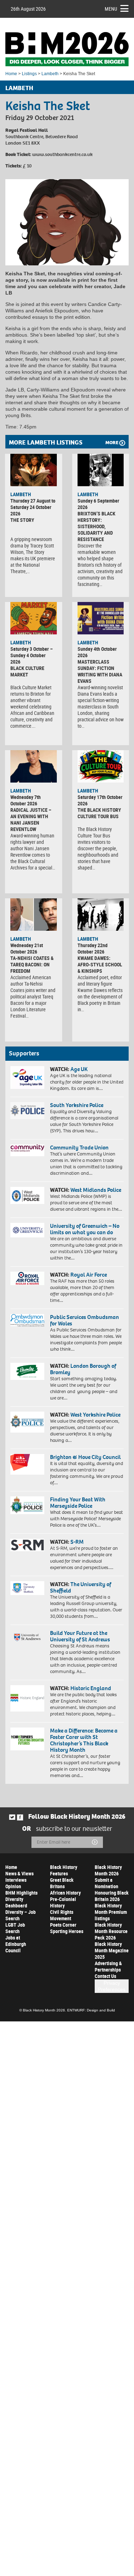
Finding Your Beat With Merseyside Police (78, 1503)
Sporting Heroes (67, 1931)
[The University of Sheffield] (27, 1588)
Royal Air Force (89, 1275)
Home (11, 74)
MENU (111, 9)
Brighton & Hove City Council (85, 1457)
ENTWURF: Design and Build (91, 2010)
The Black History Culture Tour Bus (99, 813)
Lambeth (50, 74)
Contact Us (105, 1976)
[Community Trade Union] (27, 1150)
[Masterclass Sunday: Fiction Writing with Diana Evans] (101, 618)
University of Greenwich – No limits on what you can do (85, 1229)
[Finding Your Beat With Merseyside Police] (27, 1505)
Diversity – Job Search (21, 1915)
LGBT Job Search (15, 1928)
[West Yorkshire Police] (27, 1422)
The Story (22, 520)
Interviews (16, 1880)
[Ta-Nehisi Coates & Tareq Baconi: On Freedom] (34, 915)
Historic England (91, 1688)
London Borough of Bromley (83, 1369)
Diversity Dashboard (16, 1902)
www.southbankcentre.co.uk (62, 154)
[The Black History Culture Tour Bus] (101, 766)
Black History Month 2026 (108, 1870)
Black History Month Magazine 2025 (112, 1950)
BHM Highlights (21, 1893)
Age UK (79, 1069)
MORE (112, 443)
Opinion (13, 1886)
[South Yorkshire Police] (27, 1111)
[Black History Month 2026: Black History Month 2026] (67, 49)
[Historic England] (27, 1698)
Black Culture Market (27, 671)
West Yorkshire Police (95, 1415)
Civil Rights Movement (62, 1915)
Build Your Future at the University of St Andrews (80, 1636)
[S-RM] (27, 1545)
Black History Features (64, 1870)
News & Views (19, 1873)
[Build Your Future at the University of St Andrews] (27, 1637)
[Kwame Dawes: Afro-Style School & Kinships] (101, 915)
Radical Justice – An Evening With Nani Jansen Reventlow (31, 819)
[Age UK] (27, 1077)
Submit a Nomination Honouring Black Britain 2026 (112, 1889)
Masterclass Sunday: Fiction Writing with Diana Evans (100, 671)
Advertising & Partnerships (108, 1966)
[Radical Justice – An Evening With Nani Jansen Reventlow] (34, 766)
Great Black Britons (62, 1883)
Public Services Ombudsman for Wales (85, 1320)
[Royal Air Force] (27, 1278)
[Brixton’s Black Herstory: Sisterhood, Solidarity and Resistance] (101, 470)
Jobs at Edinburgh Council (16, 1944)
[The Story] (34, 470)
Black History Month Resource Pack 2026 (111, 1931)
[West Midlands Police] (27, 1195)
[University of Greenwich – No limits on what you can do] (27, 1230)
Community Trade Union (79, 1147)
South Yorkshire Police (77, 1105)
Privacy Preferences (112, 1986)
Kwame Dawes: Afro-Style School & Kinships (100, 964)
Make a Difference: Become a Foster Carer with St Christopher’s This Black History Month (84, 1740)
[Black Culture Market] (34, 618)
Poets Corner (63, 1925)
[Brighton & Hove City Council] (27, 1464)
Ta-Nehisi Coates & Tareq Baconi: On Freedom (32, 964)
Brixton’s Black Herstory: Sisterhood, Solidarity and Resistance (96, 526)
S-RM (77, 1542)
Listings (29, 74)
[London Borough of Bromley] (27, 1371)
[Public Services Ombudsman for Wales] (27, 1320)
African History (65, 1893)
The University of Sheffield (81, 1587)
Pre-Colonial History (63, 1902)
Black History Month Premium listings (111, 1912)
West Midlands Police (96, 1190)
